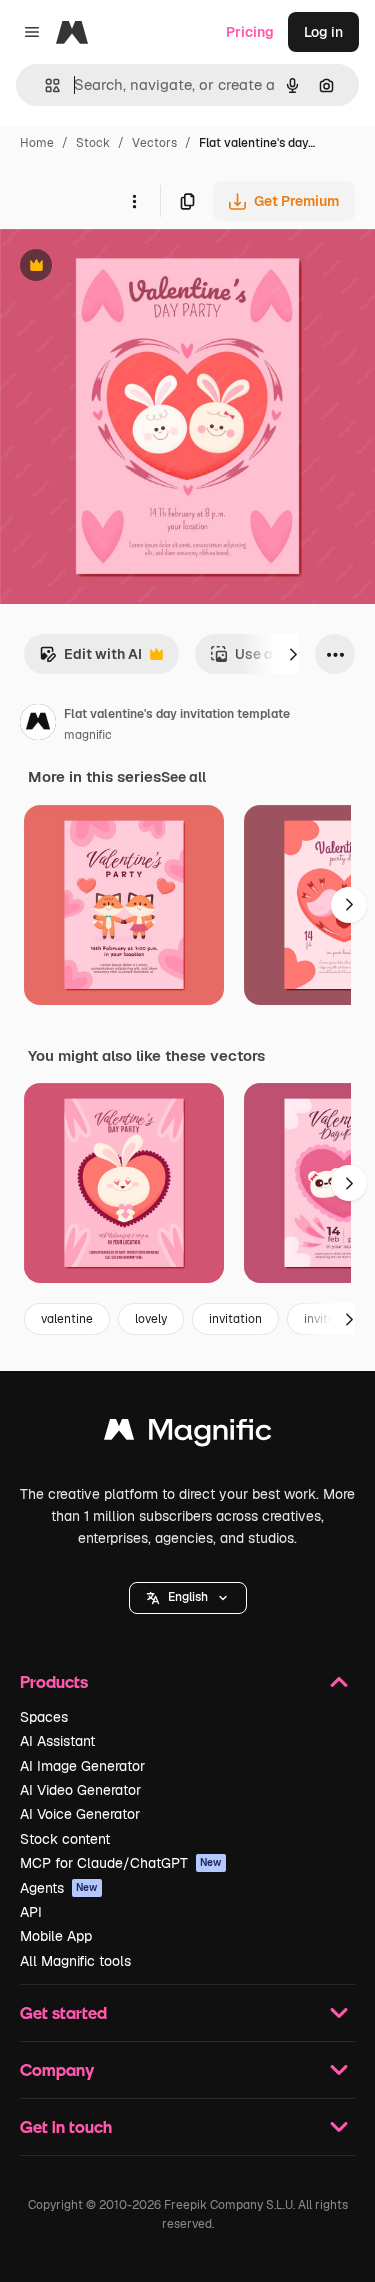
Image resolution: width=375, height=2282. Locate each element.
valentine (67, 1319)
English (188, 1597)
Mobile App (56, 1936)
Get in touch (66, 2126)
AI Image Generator (82, 1766)
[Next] (293, 654)
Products (54, 1681)
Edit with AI (90, 659)
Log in (323, 32)
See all (183, 777)
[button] (188, 1598)
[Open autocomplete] (44, 85)
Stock (93, 143)
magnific (88, 735)
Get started (63, 2012)
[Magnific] (188, 1434)
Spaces (44, 1717)
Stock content (65, 1839)
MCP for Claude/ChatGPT (121, 1863)
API (31, 1912)
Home (37, 143)
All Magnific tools (75, 1961)
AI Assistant (57, 1741)
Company (57, 2069)
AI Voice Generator (80, 1814)
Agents (59, 1888)
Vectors (154, 143)
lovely (151, 1319)
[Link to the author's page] (38, 725)
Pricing (250, 32)
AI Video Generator (80, 1790)
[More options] (134, 201)
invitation (235, 1319)
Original (128, 267)
